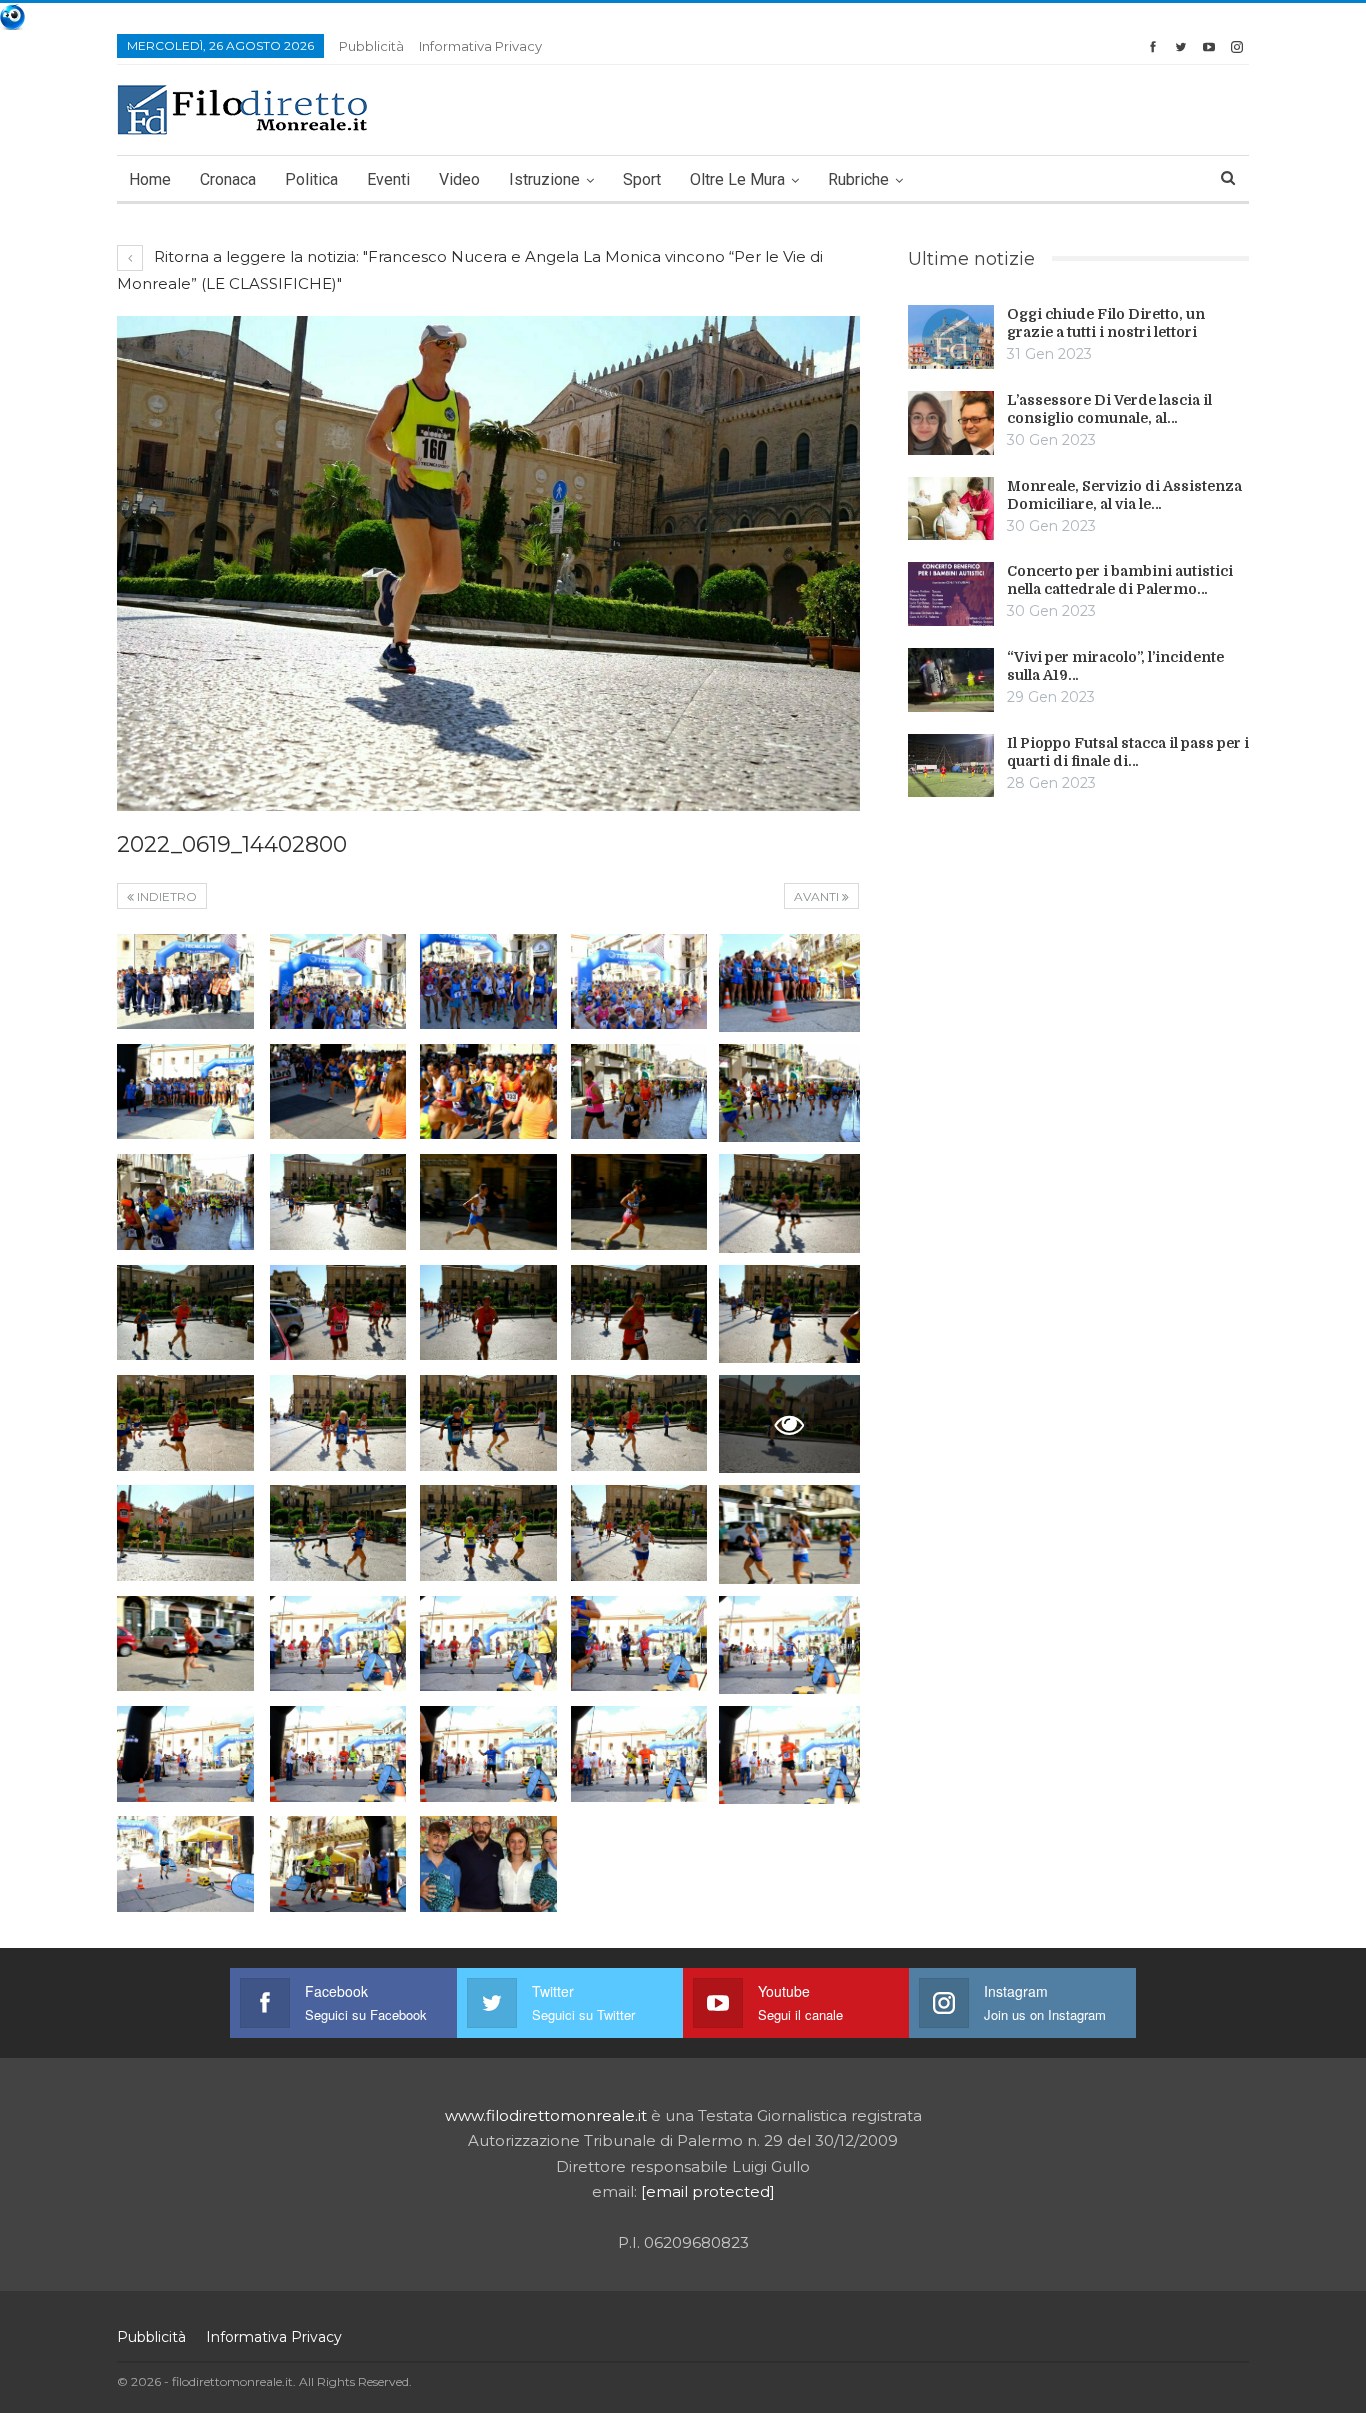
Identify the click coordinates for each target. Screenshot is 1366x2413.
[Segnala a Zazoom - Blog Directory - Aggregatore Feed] (12, 15)
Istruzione (544, 179)
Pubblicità (371, 46)
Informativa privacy (480, 46)
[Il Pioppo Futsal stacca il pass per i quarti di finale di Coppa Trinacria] (951, 766)
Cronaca (228, 179)
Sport (642, 179)
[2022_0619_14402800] (185, 982)
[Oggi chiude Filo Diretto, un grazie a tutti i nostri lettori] (951, 337)
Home (150, 179)
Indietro (165, 896)
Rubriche (858, 179)
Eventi (388, 179)
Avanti (818, 896)
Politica (311, 179)
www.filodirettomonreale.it (546, 2115)
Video (459, 179)
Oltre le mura (737, 179)
